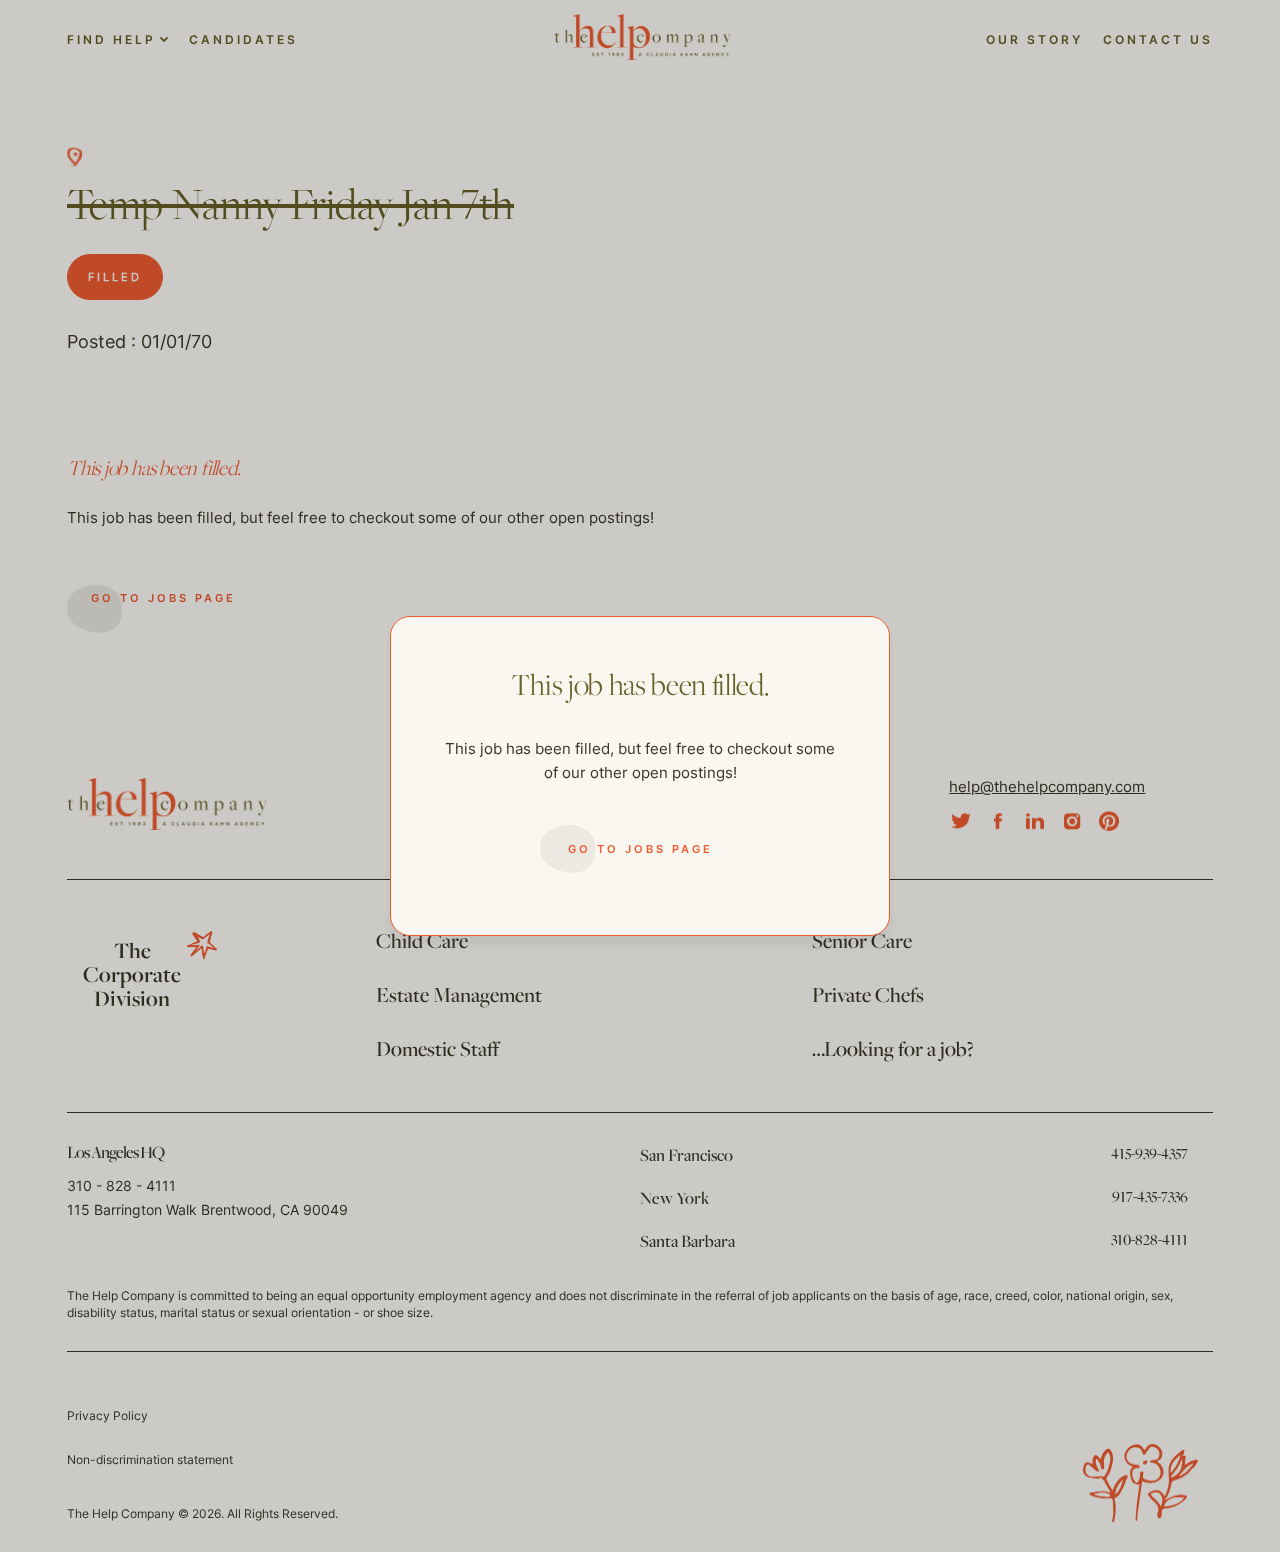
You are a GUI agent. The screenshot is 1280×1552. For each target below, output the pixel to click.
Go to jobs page (640, 849)
